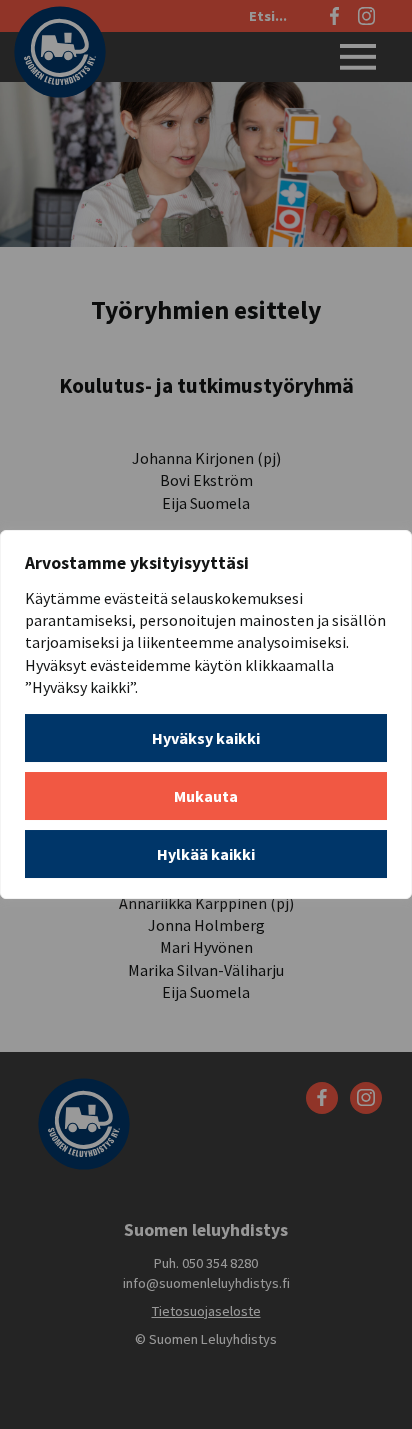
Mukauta (206, 796)
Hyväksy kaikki (206, 738)
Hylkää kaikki (206, 854)
